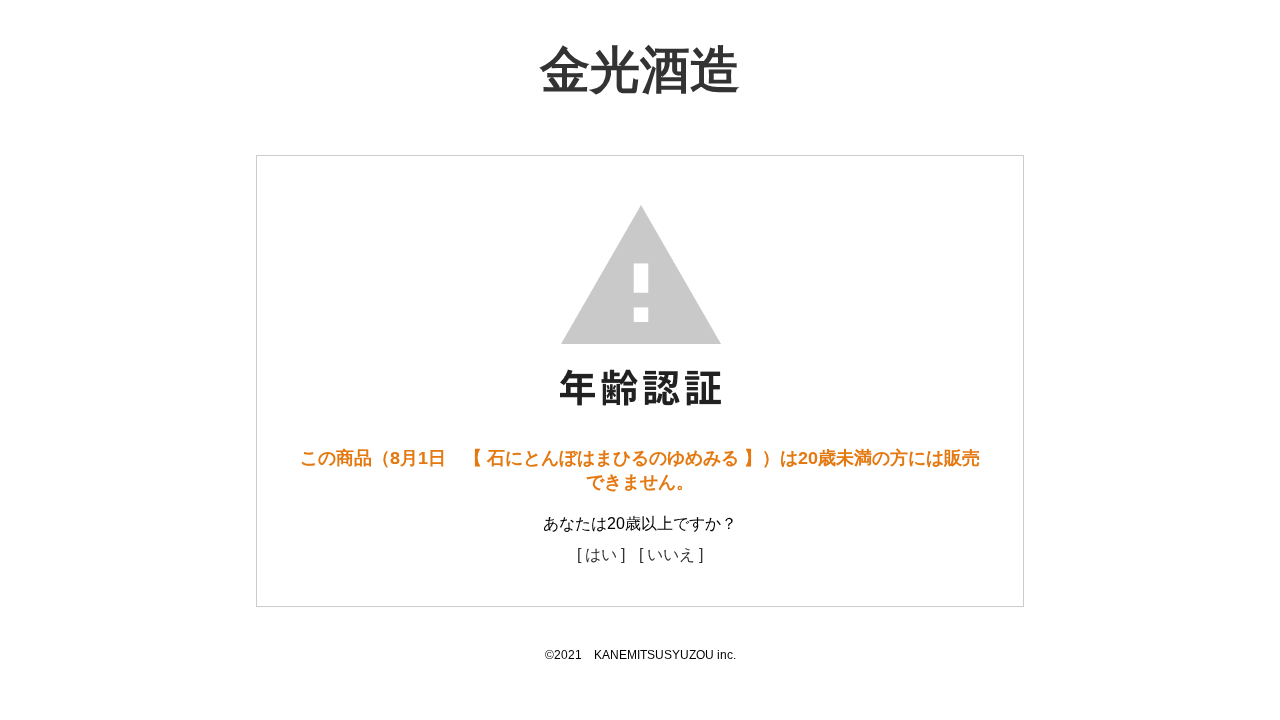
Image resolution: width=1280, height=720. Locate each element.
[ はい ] (601, 554)
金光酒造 (640, 70)
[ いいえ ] (671, 554)
